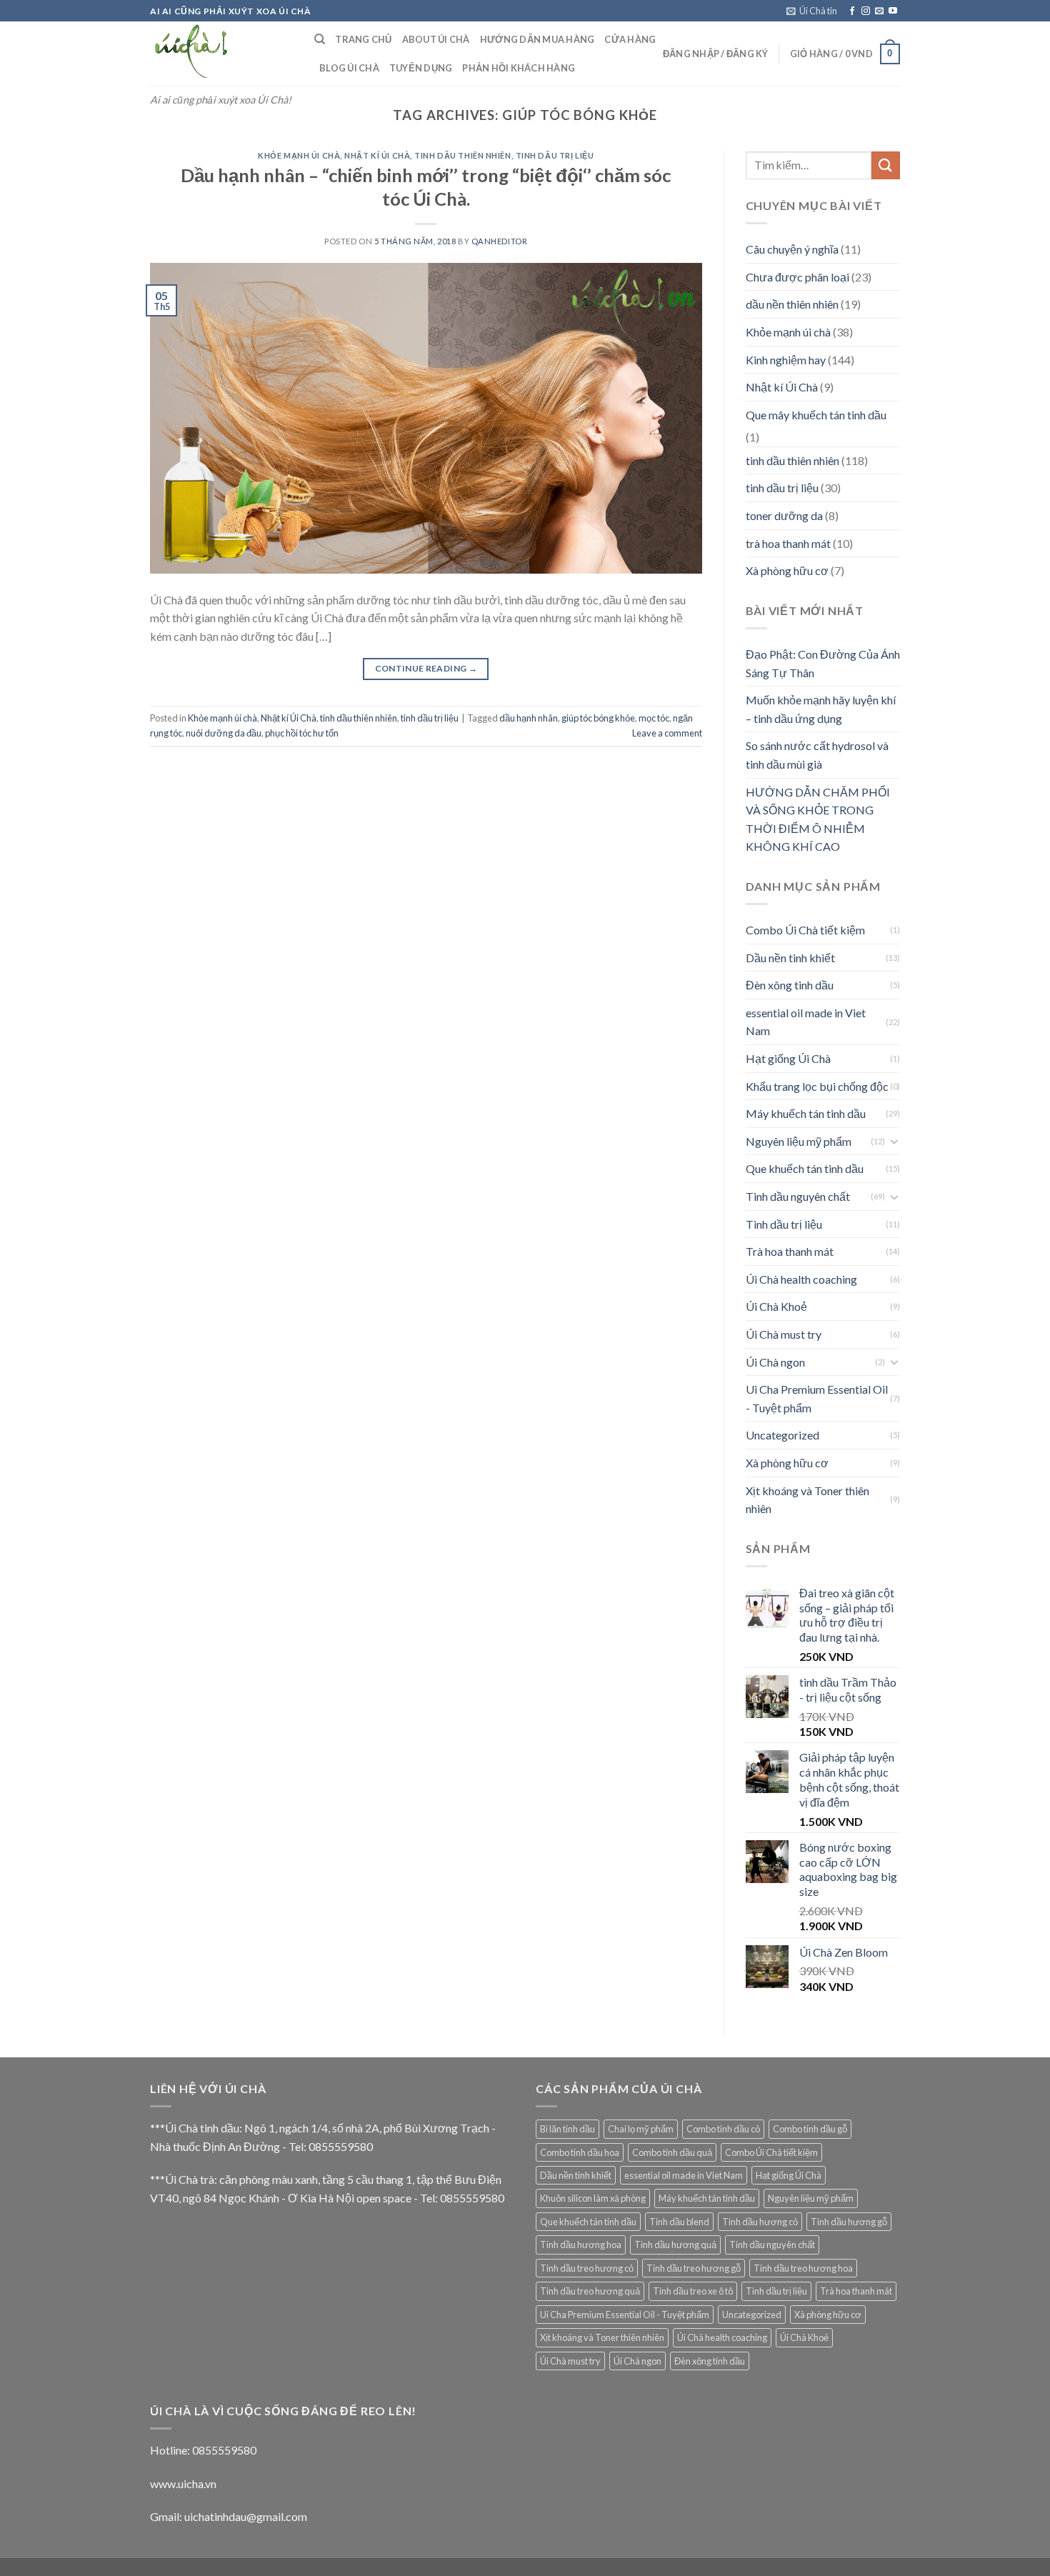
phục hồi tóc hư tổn (302, 733)
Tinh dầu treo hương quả (590, 2291)
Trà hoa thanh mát (790, 1251)
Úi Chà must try (784, 1334)
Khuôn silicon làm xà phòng (593, 2198)
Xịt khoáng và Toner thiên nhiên (807, 1500)
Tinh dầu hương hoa (581, 2245)
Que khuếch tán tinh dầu (805, 1168)
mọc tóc (654, 718)
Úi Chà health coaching (801, 1279)
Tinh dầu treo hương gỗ (694, 2268)
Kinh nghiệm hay (786, 360)
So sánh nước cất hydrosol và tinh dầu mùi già (817, 755)
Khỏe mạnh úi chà (299, 155)
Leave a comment (667, 733)
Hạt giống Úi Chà (788, 1058)
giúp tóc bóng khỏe (598, 718)
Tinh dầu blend (679, 2222)
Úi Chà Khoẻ (776, 1306)
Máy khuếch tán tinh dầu (806, 1113)
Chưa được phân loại (797, 277)
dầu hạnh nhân (529, 718)
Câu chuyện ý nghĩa (792, 249)
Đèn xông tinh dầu (790, 985)
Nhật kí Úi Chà (377, 155)
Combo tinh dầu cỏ (723, 2129)
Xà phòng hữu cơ (787, 570)
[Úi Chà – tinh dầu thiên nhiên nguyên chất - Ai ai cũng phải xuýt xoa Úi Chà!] (221, 54)
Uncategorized (782, 1435)
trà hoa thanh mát (788, 543)
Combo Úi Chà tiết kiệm (805, 930)
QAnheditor (500, 241)
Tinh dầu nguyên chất (798, 1196)
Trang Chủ (363, 39)
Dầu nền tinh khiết (790, 958)
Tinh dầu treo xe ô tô (693, 2291)
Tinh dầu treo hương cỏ (587, 2268)
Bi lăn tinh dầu (567, 2129)
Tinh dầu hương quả (675, 2245)
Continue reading (426, 668)
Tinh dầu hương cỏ (760, 2222)
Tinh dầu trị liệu (784, 1224)
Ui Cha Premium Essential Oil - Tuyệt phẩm (817, 1398)
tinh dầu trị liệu (555, 155)
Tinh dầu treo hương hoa (803, 2268)
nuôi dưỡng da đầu (224, 733)
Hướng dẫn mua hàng (537, 39)
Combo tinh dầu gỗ (810, 2129)
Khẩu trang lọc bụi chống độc (817, 1086)
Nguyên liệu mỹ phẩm (799, 1141)
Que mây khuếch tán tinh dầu (816, 415)
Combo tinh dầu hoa (580, 2152)
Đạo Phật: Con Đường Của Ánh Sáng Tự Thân (823, 663)
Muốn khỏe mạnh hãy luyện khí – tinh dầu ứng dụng (821, 709)
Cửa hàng (630, 39)
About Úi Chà (436, 39)
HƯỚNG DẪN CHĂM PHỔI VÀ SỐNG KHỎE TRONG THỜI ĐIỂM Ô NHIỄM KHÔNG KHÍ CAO (818, 819)
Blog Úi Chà (349, 68)
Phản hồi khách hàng (519, 68)
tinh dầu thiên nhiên (462, 155)
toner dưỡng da (784, 515)
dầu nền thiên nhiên (792, 304)
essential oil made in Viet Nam (806, 1022)
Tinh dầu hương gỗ (849, 2222)
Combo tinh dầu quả (672, 2152)
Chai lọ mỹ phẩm (641, 2129)
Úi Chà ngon (775, 1362)
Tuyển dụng (421, 68)
